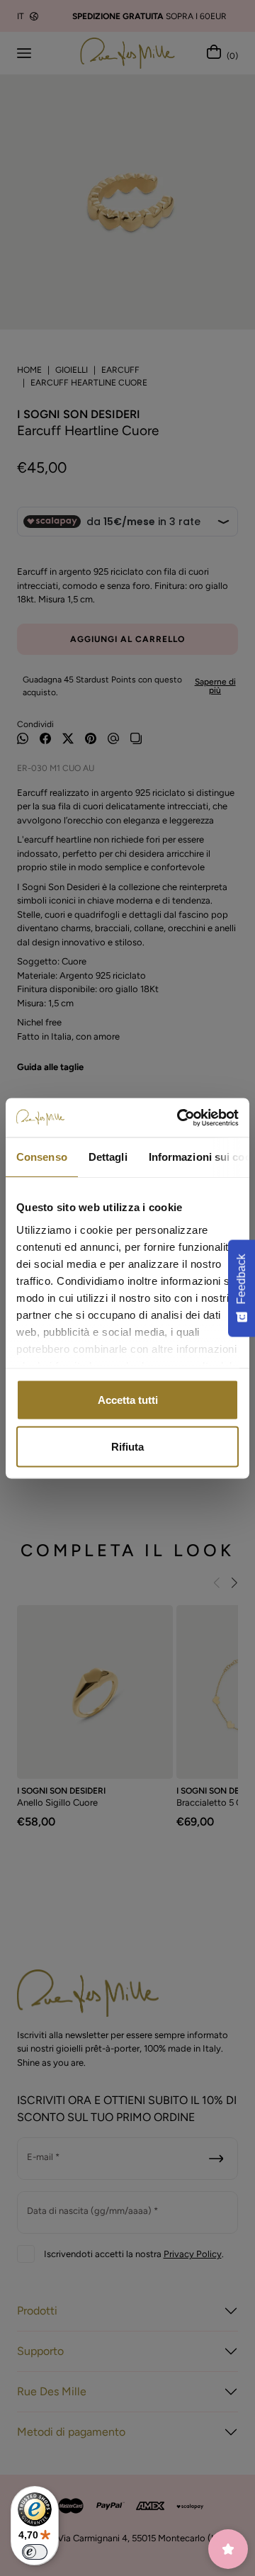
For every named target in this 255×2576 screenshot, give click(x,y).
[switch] (35, 2552)
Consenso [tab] (42, 1157)
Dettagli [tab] (108, 1157)
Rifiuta (127, 1446)
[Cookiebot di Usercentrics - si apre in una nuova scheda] (180, 1118)
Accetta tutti (128, 1400)
